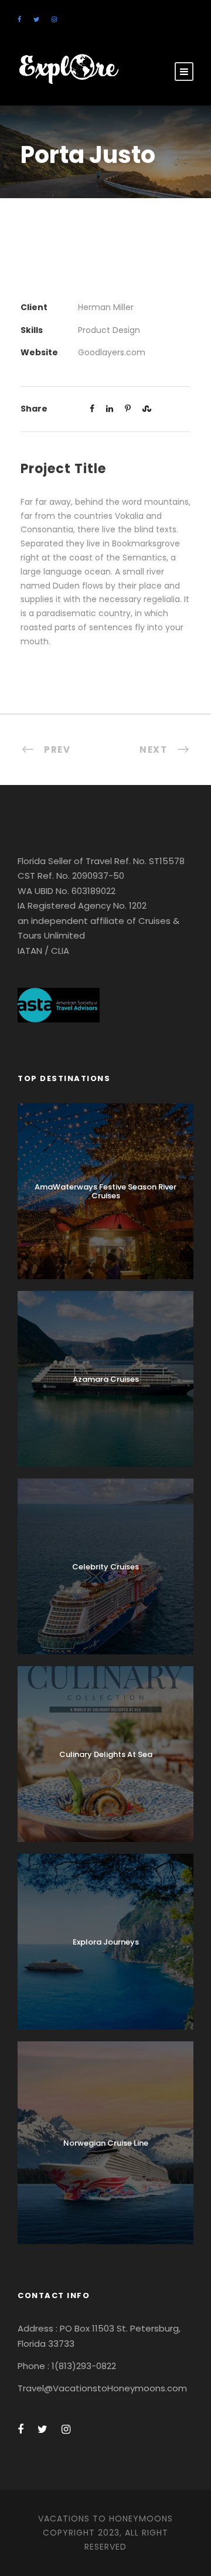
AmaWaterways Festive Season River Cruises (105, 1192)
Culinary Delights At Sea (106, 1754)
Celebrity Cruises (105, 1567)
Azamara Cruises (106, 1379)
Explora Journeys (106, 1942)
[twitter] (36, 19)
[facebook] (19, 19)
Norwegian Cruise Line (106, 2143)
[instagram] (54, 19)
